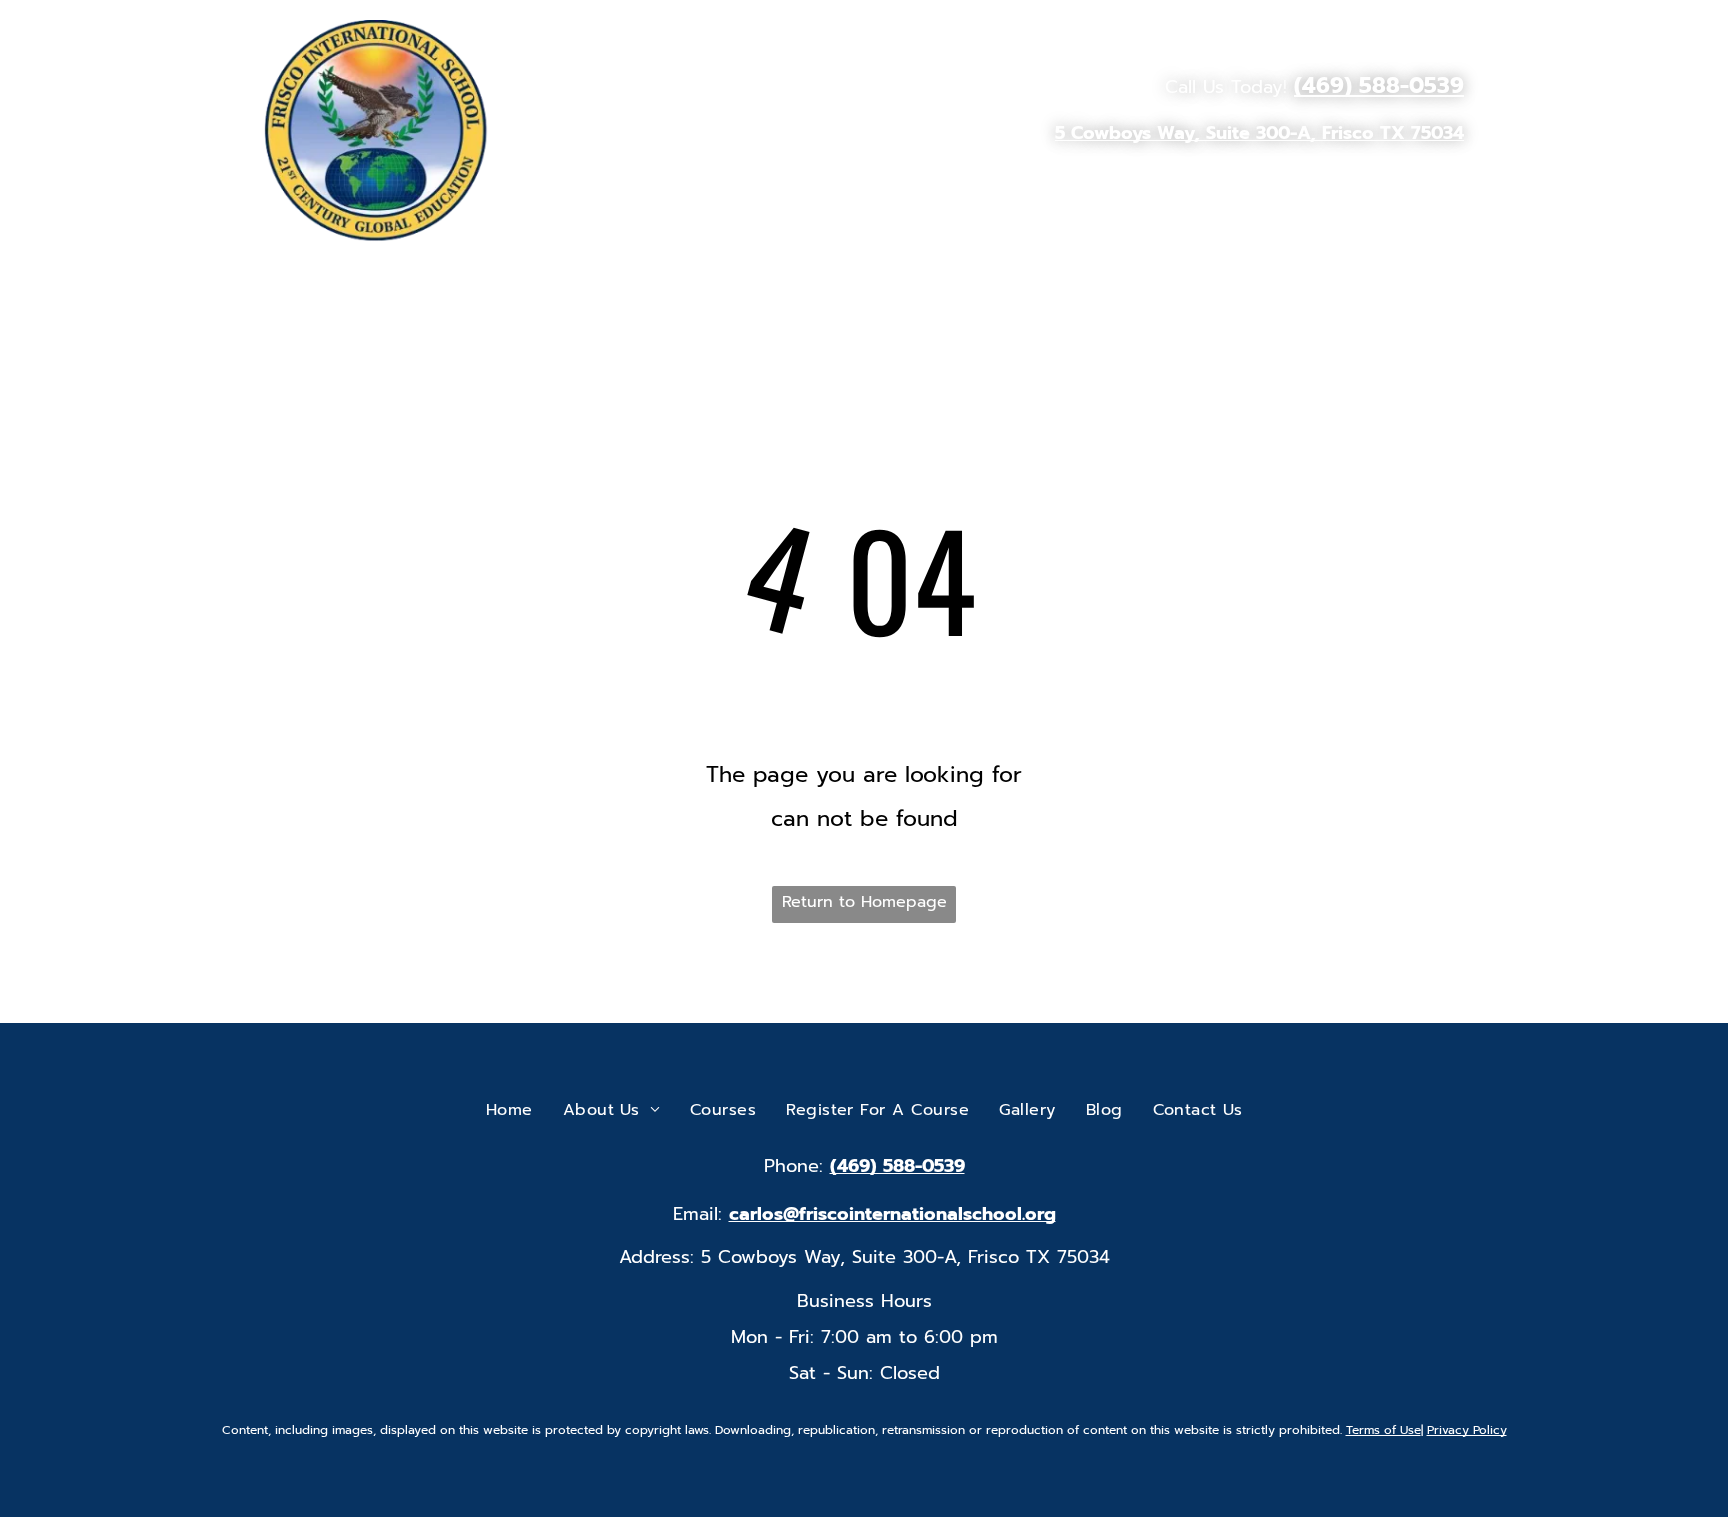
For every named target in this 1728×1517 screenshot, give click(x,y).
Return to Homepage (864, 902)
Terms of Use (1383, 1430)
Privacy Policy (1467, 1430)
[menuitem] (791, 186)
